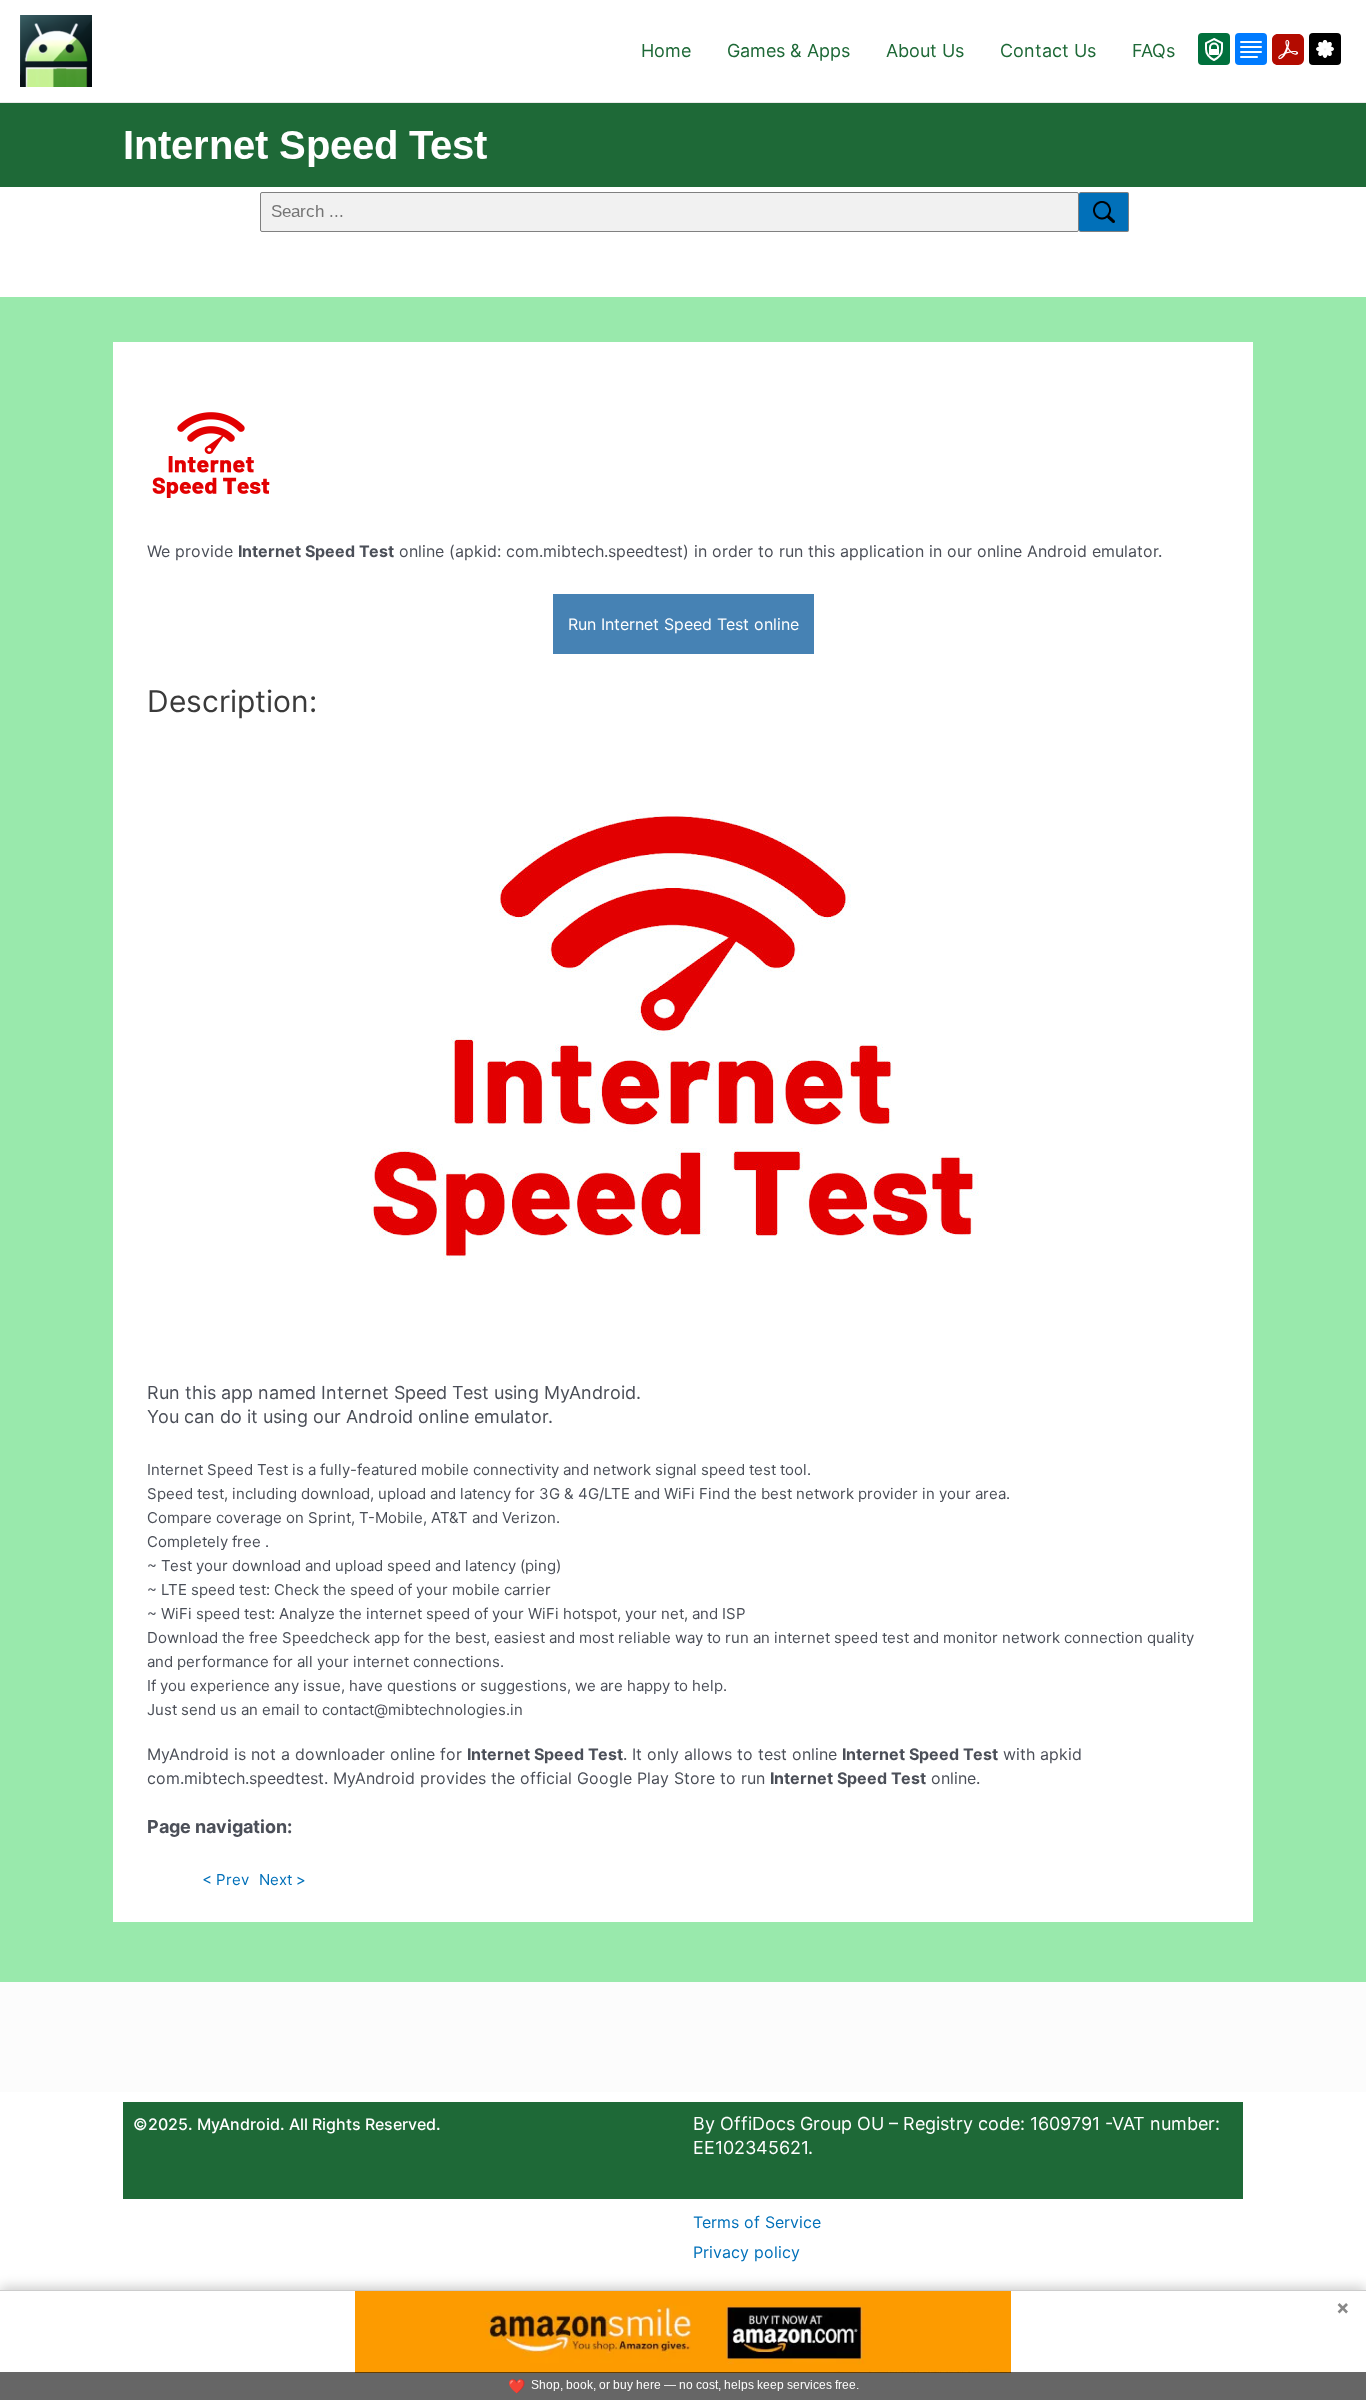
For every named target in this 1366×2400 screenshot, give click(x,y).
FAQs (1153, 50)
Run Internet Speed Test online (683, 624)
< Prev (225, 1879)
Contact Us (1048, 50)
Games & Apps (788, 50)
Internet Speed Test (305, 145)
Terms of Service (757, 2222)
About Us (925, 50)
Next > (282, 1879)
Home (666, 50)
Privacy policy (746, 2252)
